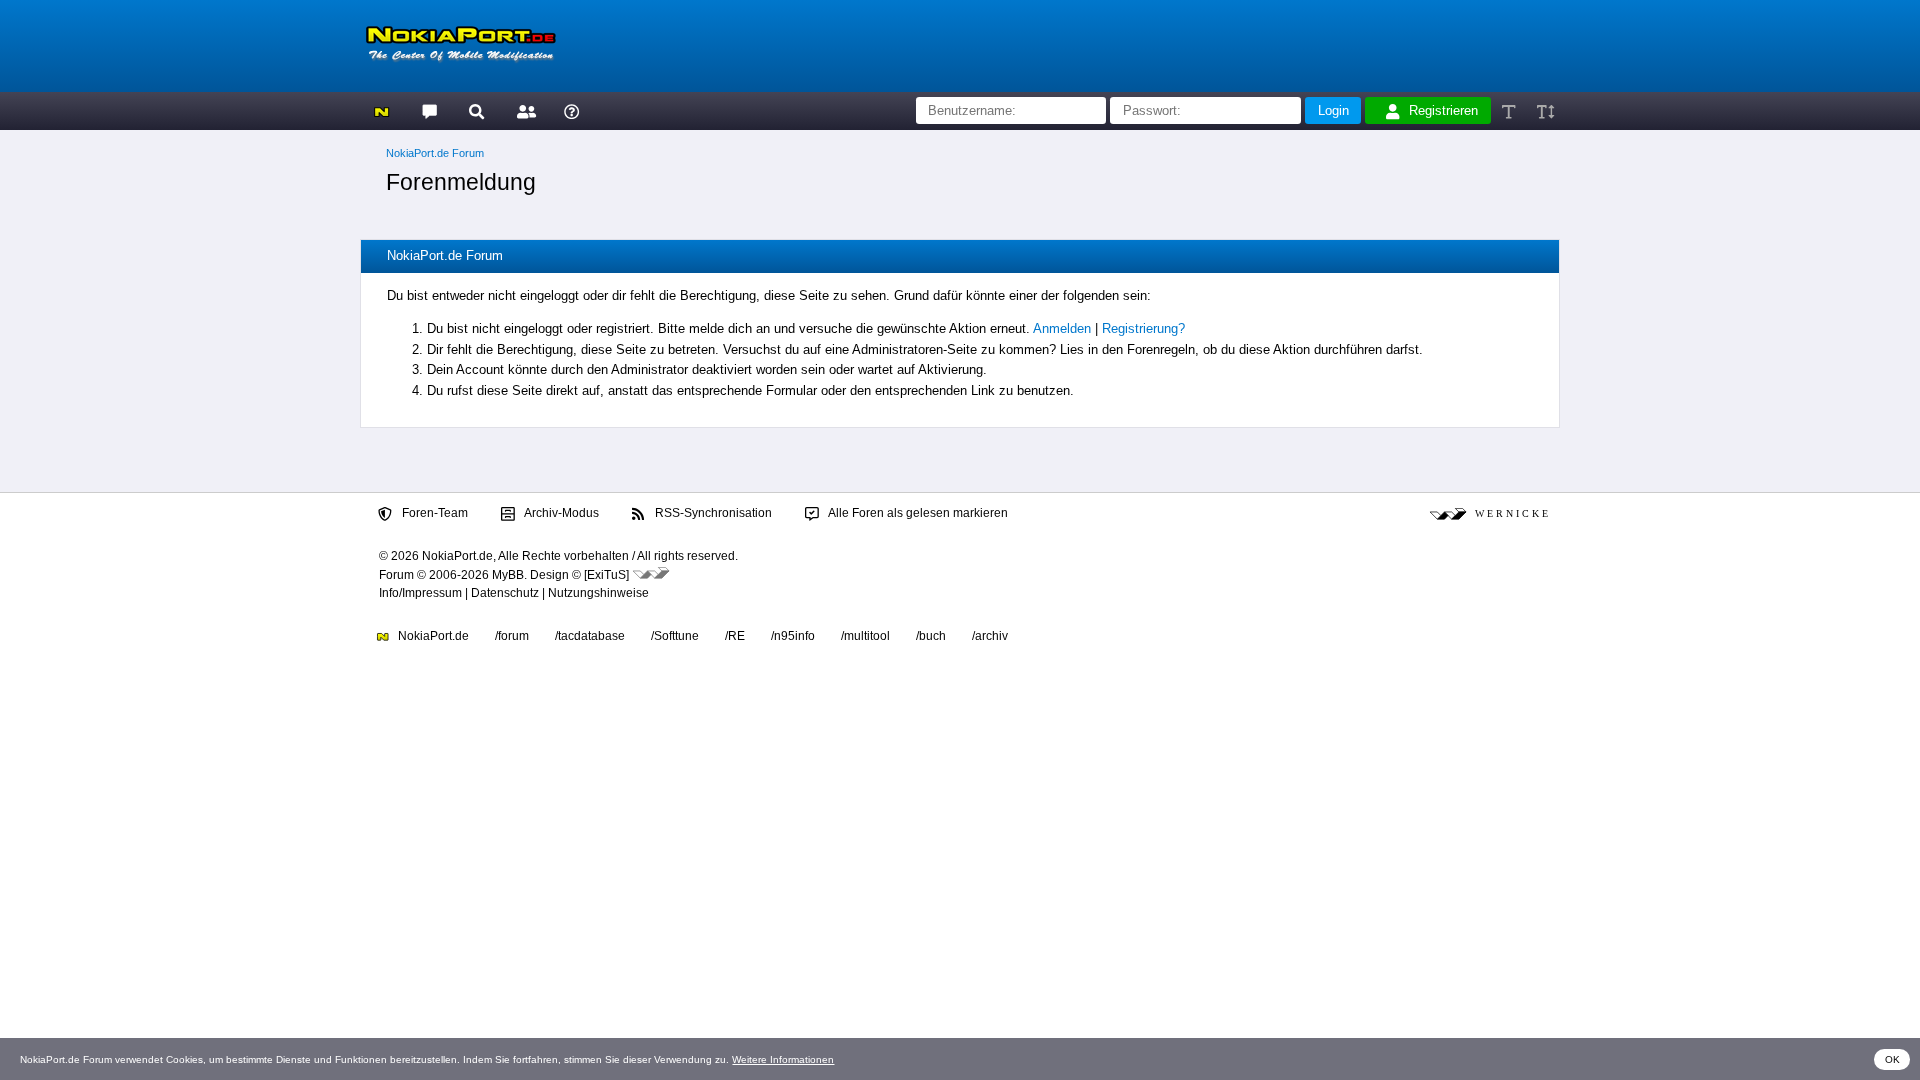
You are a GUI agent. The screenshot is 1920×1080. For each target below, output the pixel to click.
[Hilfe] (571, 110)
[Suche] (476, 110)
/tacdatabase (590, 636)
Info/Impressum (420, 593)
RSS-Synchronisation (712, 513)
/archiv (990, 636)
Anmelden (1062, 328)
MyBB (508, 575)
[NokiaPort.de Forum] (428, 110)
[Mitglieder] (523, 110)
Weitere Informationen (783, 1059)
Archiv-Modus (560, 513)
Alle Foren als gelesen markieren (917, 513)
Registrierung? (1143, 328)
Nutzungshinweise (598, 593)
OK (1892, 1059)
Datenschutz (505, 593)
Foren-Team (433, 513)
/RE (735, 636)
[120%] (1544, 110)
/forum (512, 636)
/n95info (793, 636)
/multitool (865, 636)
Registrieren (1443, 110)
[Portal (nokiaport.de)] (381, 110)
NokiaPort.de (432, 636)
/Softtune (675, 636)
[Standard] (1510, 110)
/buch (931, 636)
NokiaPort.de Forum (435, 153)
